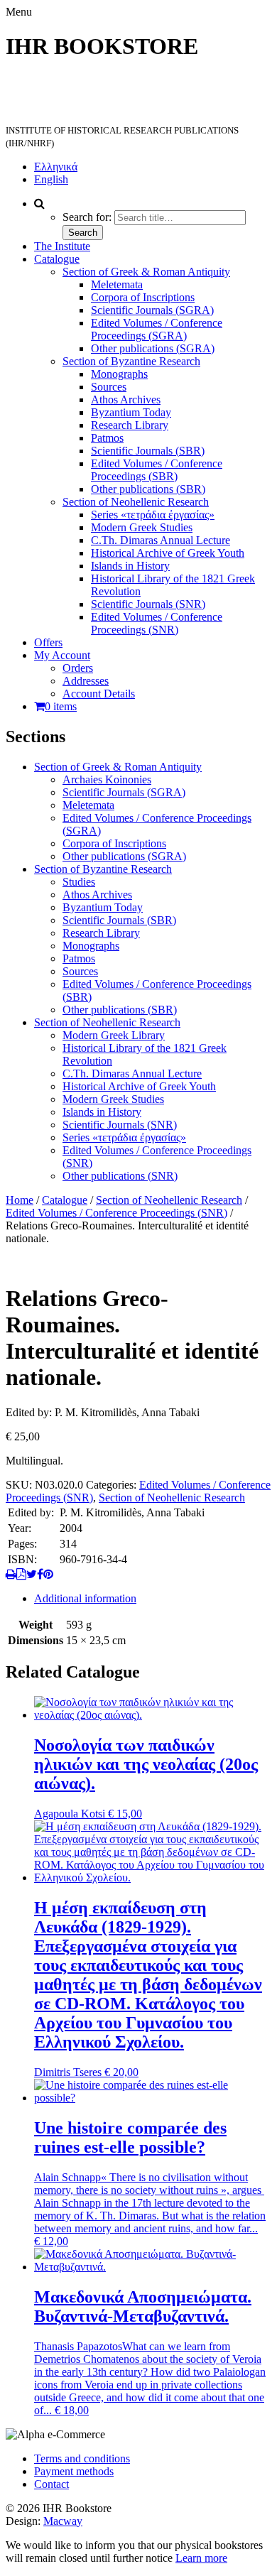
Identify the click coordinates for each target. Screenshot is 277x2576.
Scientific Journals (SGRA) (152, 310)
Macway (63, 2521)
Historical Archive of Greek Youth (168, 553)
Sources (109, 387)
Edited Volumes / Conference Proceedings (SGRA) (157, 329)
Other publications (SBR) (148, 489)
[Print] (11, 1574)
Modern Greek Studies (142, 527)
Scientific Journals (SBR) (148, 451)
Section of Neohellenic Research (136, 502)
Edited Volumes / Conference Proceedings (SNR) (157, 623)
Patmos (107, 438)
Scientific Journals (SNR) (148, 604)
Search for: (87, 217)
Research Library (130, 425)
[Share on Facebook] (40, 1574)
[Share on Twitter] (32, 1574)
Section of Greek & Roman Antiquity (146, 272)
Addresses (86, 681)
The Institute (62, 246)
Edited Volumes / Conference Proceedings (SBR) (157, 470)
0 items (61, 706)
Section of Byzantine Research (131, 361)
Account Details (99, 694)
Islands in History (130, 566)
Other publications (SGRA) (153, 348)
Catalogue (57, 259)
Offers (48, 642)
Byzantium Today (131, 412)
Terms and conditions (82, 2458)
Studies (79, 882)
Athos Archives (126, 400)
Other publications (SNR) (120, 1176)
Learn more (201, 2558)
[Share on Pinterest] (48, 1574)
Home (20, 1200)
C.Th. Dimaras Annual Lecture (161, 540)
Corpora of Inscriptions (143, 297)
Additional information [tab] (85, 1598)
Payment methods (74, 2471)
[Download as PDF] (21, 1574)
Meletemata (117, 284)
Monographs (119, 374)
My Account (62, 655)
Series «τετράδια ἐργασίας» (153, 515)
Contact (51, 2484)
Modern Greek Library (114, 1035)
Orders (78, 668)
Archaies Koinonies (107, 779)
